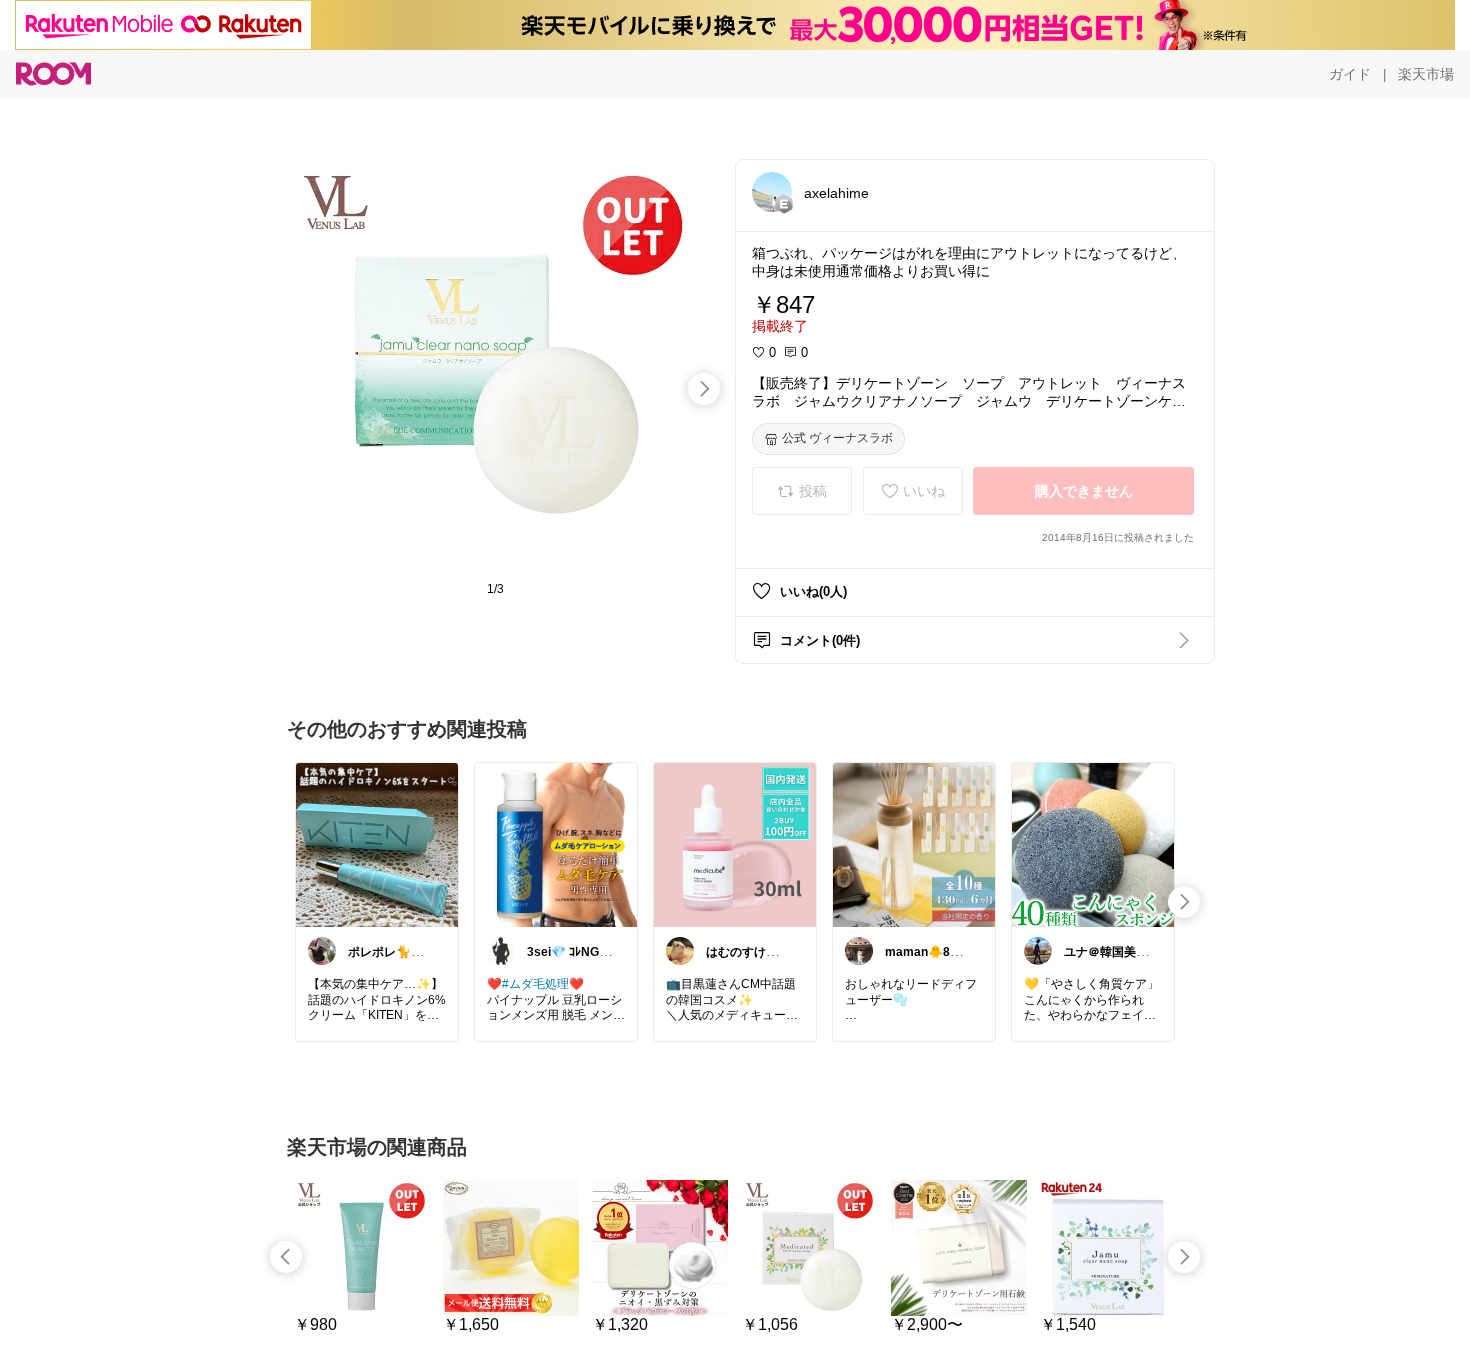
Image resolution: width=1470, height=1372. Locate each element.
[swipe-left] (286, 1257)
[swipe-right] (704, 389)
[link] (377, 844)
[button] (772, 192)
